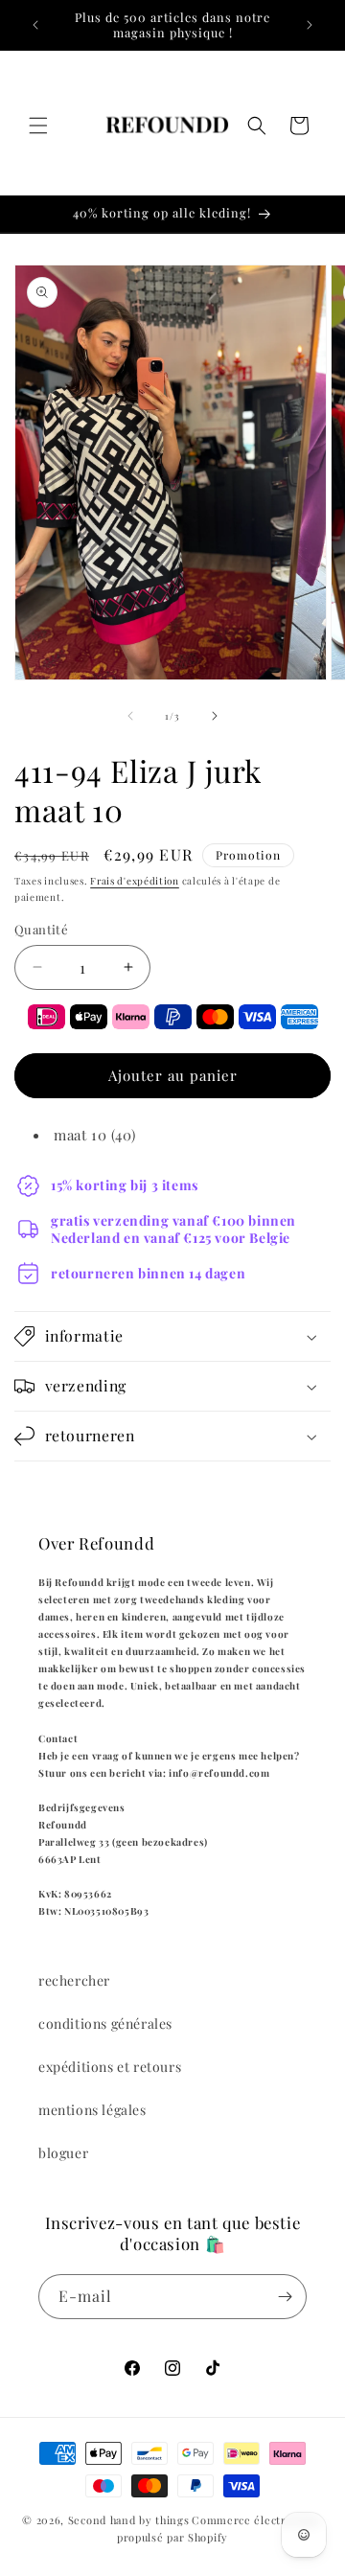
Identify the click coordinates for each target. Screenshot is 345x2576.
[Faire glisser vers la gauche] (130, 716)
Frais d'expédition (135, 881)
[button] (38, 126)
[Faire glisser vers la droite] (215, 716)
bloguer (63, 2153)
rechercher (74, 1980)
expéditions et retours (110, 2067)
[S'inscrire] (285, 2297)
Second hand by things (129, 2520)
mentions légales (92, 2110)
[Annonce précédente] (35, 25)
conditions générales (105, 2024)
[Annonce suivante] (310, 25)
